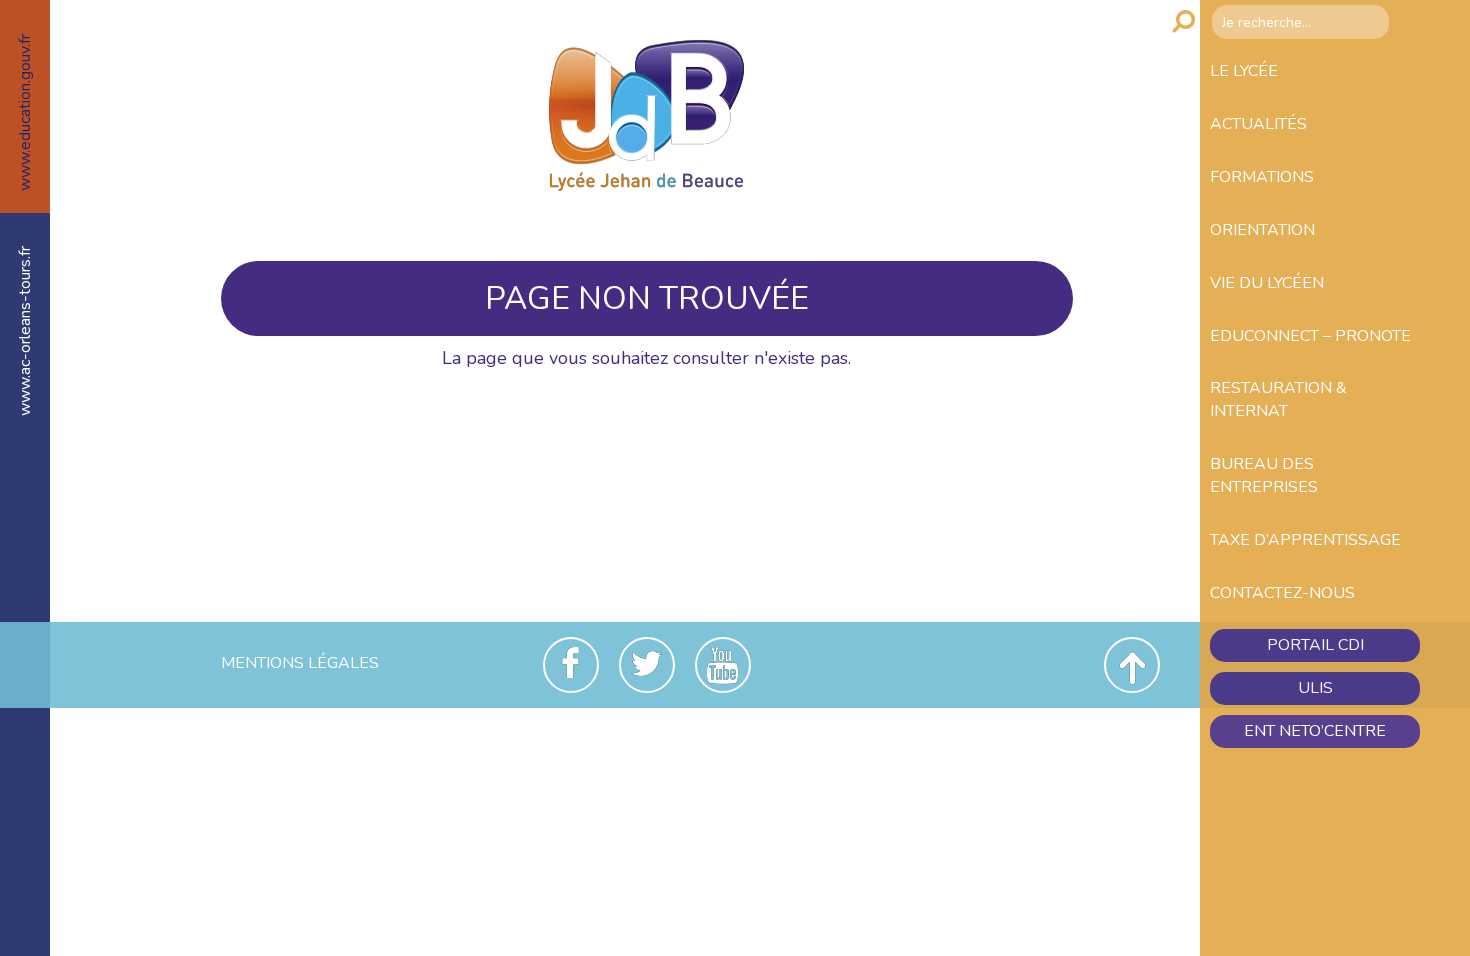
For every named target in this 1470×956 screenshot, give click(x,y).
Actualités (1258, 124)
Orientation (1262, 230)
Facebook (571, 665)
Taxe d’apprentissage (1305, 540)
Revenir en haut (1132, 665)
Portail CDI (1315, 645)
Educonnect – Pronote (1310, 336)
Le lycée (1244, 71)
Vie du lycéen (1267, 283)
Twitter (647, 665)
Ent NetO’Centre (1315, 731)
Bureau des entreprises (1264, 475)
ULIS (1315, 688)
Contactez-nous (1282, 593)
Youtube (723, 665)
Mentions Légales (300, 663)
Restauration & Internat (1278, 399)
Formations (1262, 177)
